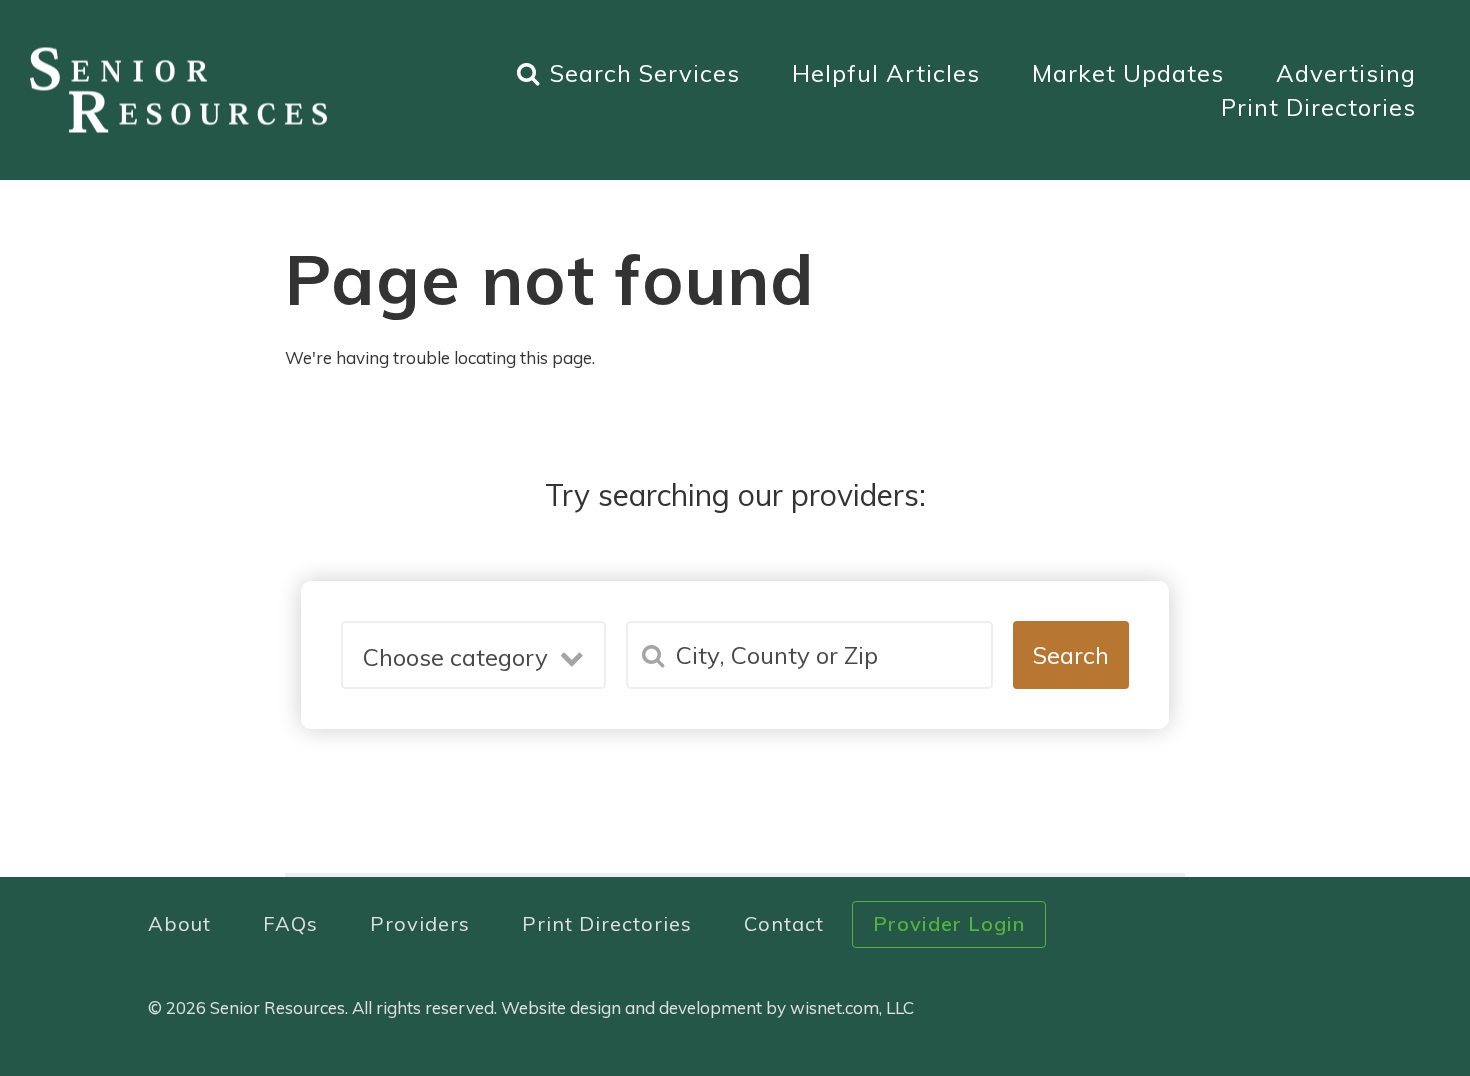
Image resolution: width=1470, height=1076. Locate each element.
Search (1071, 655)
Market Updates (1128, 73)
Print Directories (1318, 107)
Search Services (645, 73)
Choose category (455, 657)
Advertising (1346, 73)
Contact (784, 923)
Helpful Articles (886, 73)
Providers (420, 923)
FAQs (290, 923)
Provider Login (949, 923)
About (179, 923)
